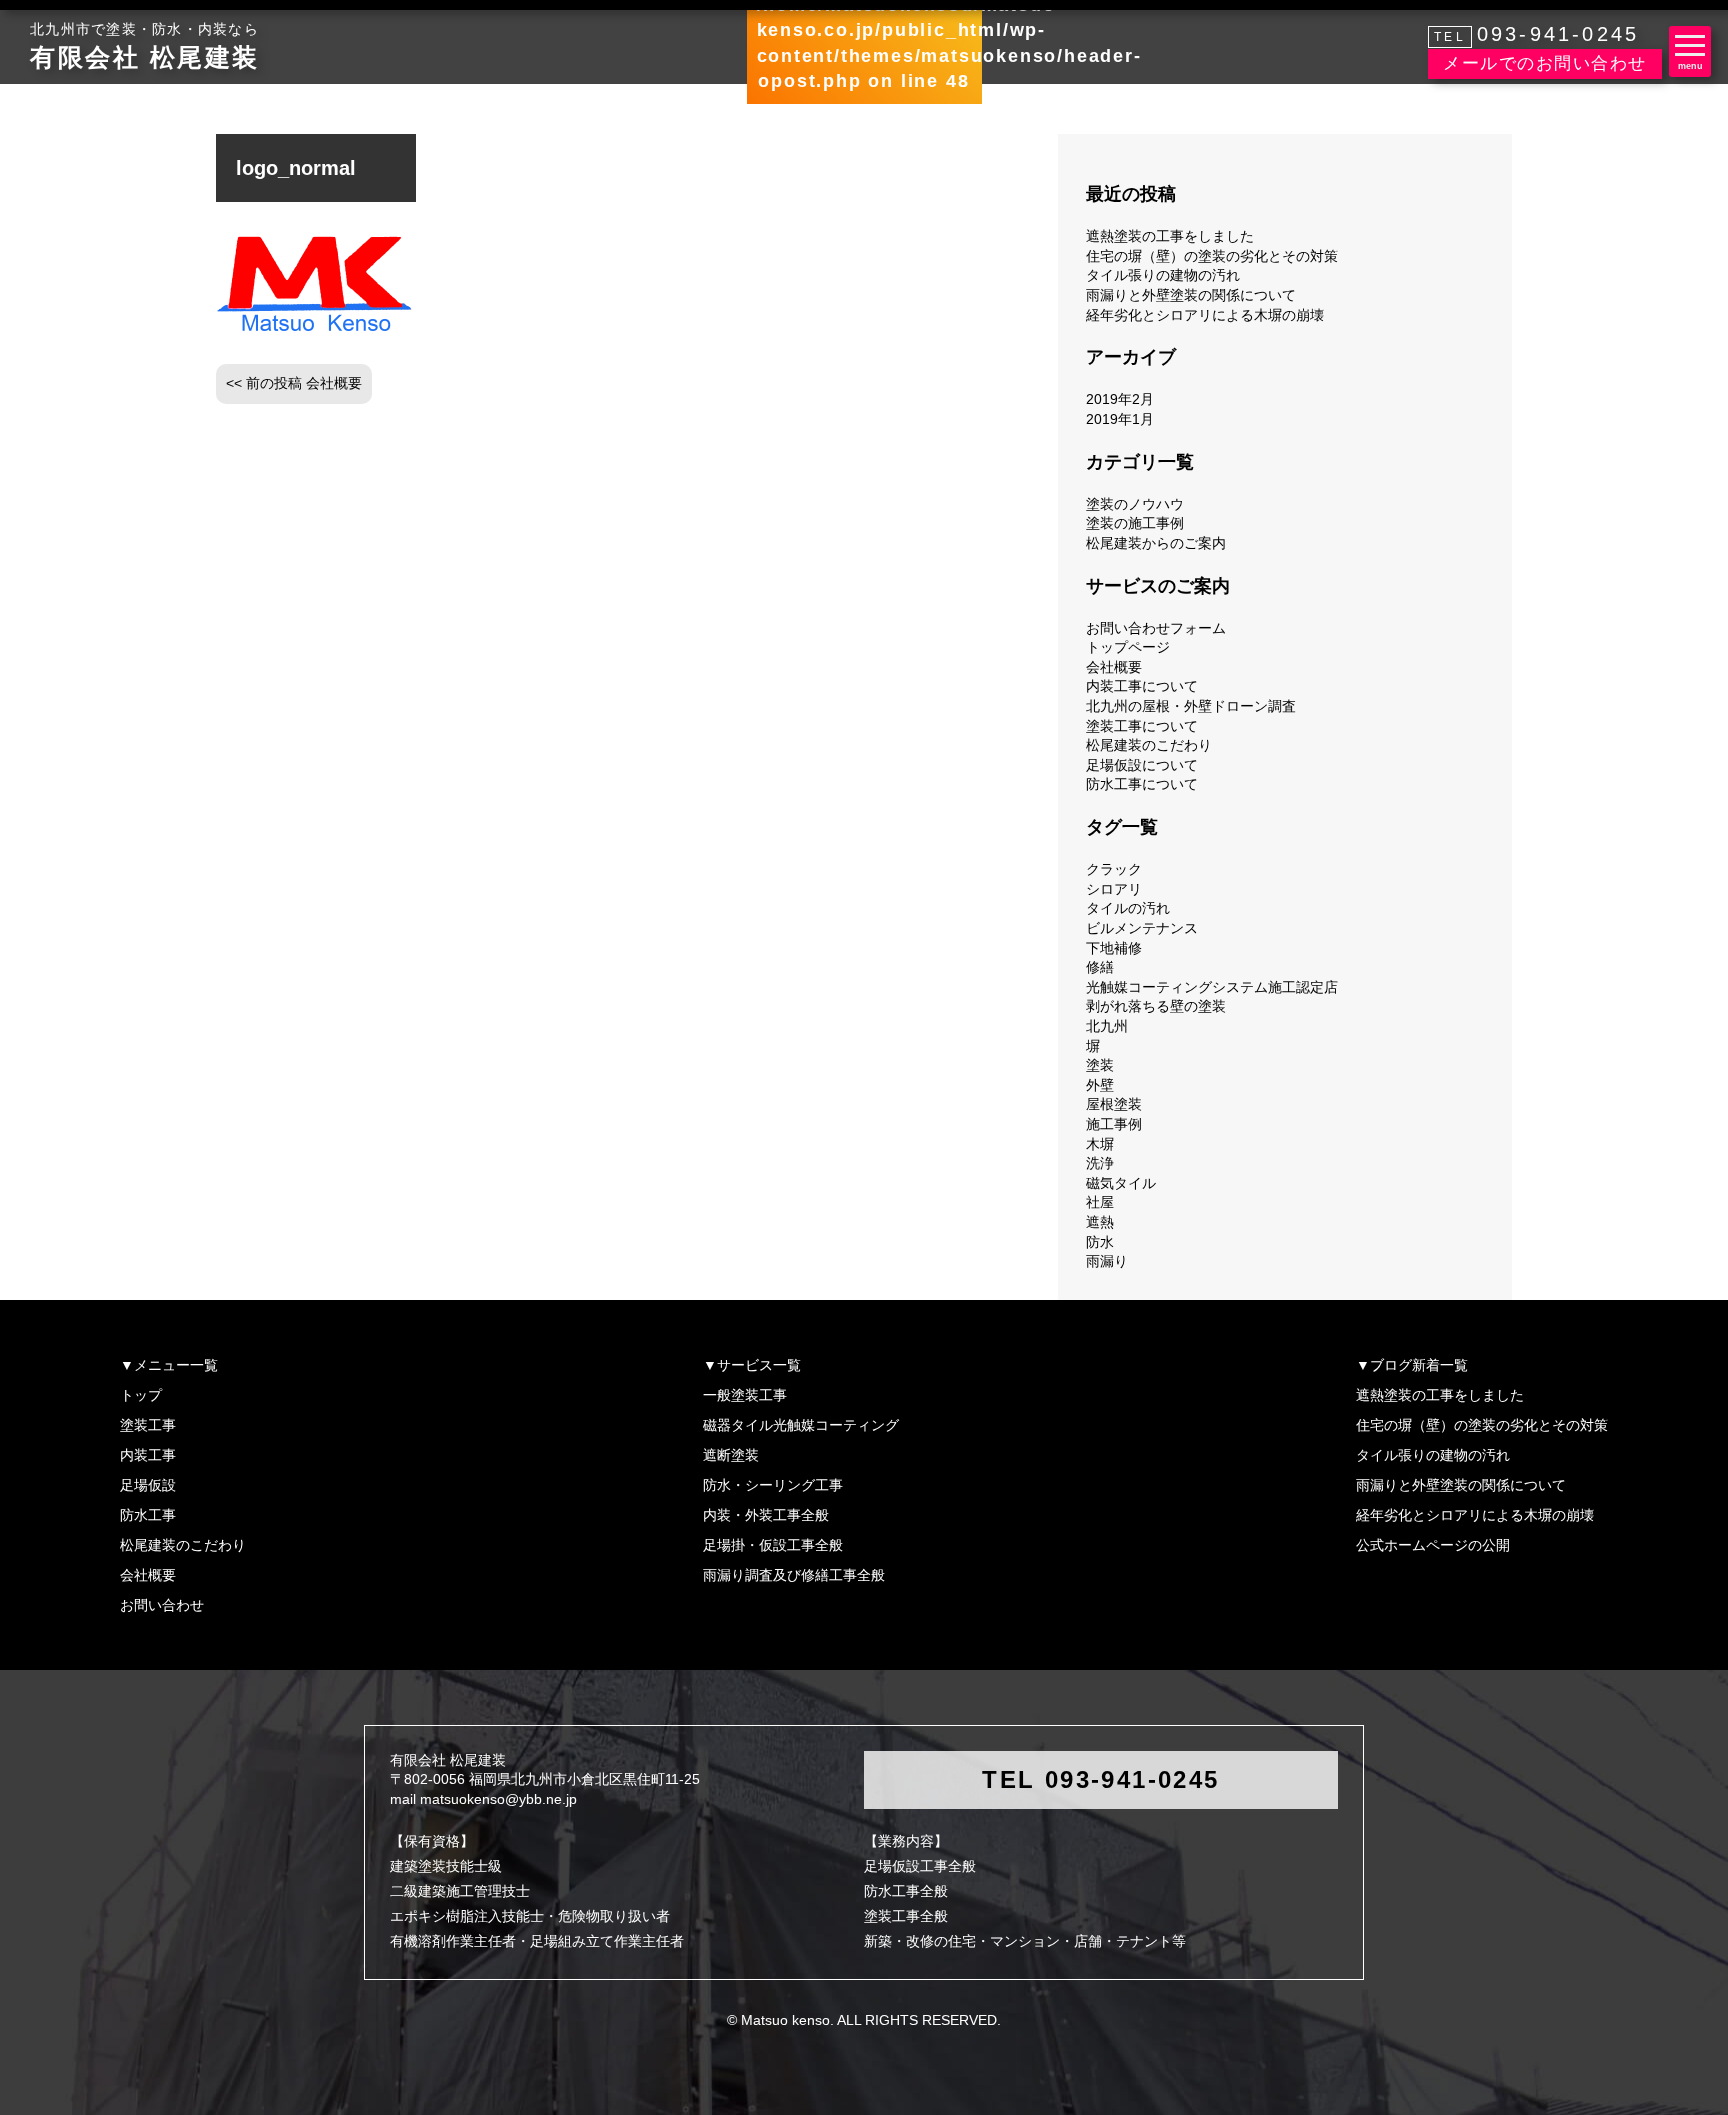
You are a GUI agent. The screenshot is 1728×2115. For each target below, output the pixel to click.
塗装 (1100, 1065)
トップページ (1128, 647)
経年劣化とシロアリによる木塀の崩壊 (1205, 315)
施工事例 (1114, 1124)
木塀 (1100, 1144)
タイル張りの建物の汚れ (1163, 275)
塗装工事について (1142, 726)
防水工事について (1142, 784)
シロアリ (1114, 889)
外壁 (1100, 1085)
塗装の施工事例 (1135, 523)
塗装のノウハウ (1135, 504)
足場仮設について (1142, 765)
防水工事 (148, 1515)
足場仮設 (148, 1485)
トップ (141, 1395)
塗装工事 (148, 1425)
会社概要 (1114, 667)
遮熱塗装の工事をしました (1170, 236)
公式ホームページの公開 (1433, 1545)
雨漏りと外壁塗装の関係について (1191, 295)
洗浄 (1100, 1163)
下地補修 (1114, 948)
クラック (1114, 869)
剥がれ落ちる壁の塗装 (1156, 1006)
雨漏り (1107, 1261)
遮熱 (1100, 1222)
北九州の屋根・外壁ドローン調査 (1191, 706)
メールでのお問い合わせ (1545, 63)
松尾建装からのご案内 (1156, 543)
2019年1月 (1120, 419)
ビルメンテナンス (1142, 928)
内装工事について (1142, 686)
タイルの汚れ (1128, 908)
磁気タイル (1121, 1183)
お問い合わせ (162, 1605)
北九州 (1107, 1026)
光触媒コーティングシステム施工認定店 (1212, 987)
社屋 (1100, 1202)
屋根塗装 (1114, 1104)
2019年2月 (1120, 399)
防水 (1100, 1242)
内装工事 (148, 1455)
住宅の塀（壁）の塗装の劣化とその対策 (1212, 256)
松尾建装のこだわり (1149, 745)
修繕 (1100, 967)
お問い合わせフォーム (1156, 628)
